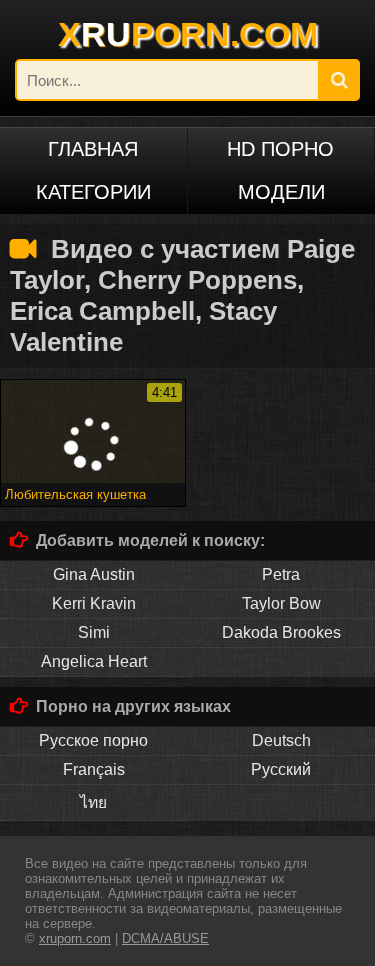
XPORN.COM (188, 34)
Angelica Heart (94, 661)
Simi (94, 632)
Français (94, 769)
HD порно (280, 149)
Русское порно (93, 740)
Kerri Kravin (94, 603)
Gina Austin (94, 574)
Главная (93, 149)
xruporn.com (75, 938)
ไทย (93, 802)
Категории (93, 192)
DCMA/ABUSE (165, 938)
